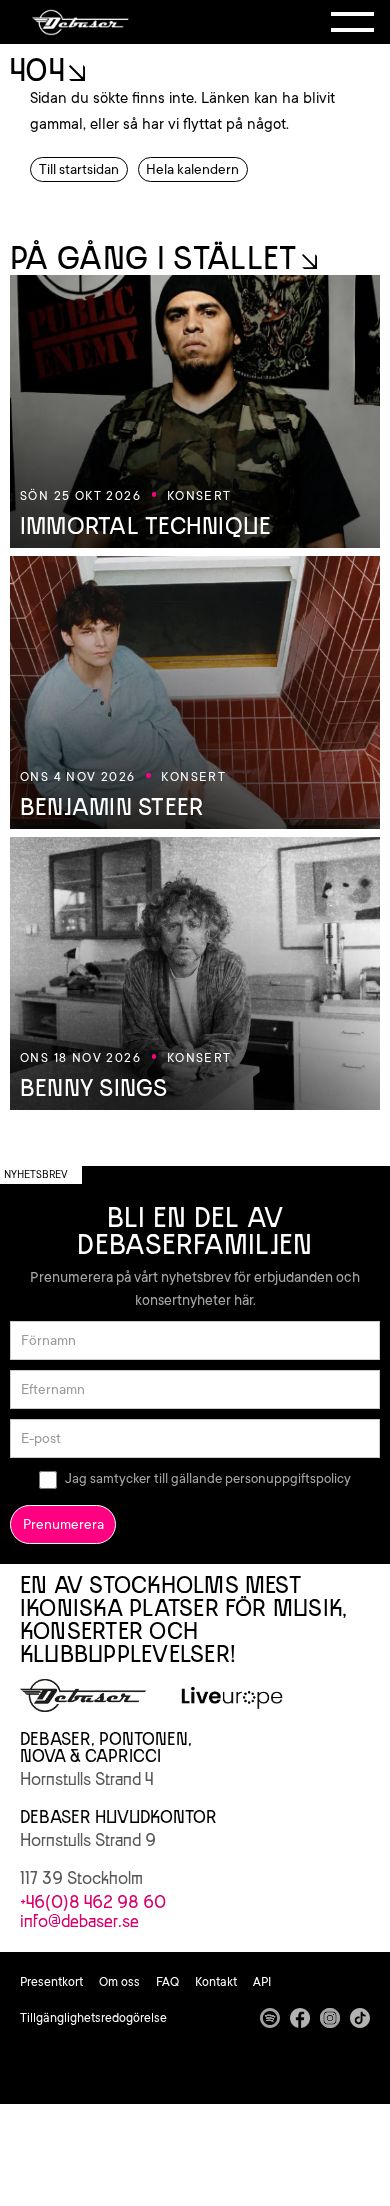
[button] (352, 22)
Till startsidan (79, 169)
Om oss (119, 1982)
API (262, 1982)
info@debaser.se (79, 1921)
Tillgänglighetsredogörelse (93, 2018)
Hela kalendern (192, 169)
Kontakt (216, 1982)
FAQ (167, 1982)
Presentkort (51, 1982)
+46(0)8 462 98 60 (93, 1902)
